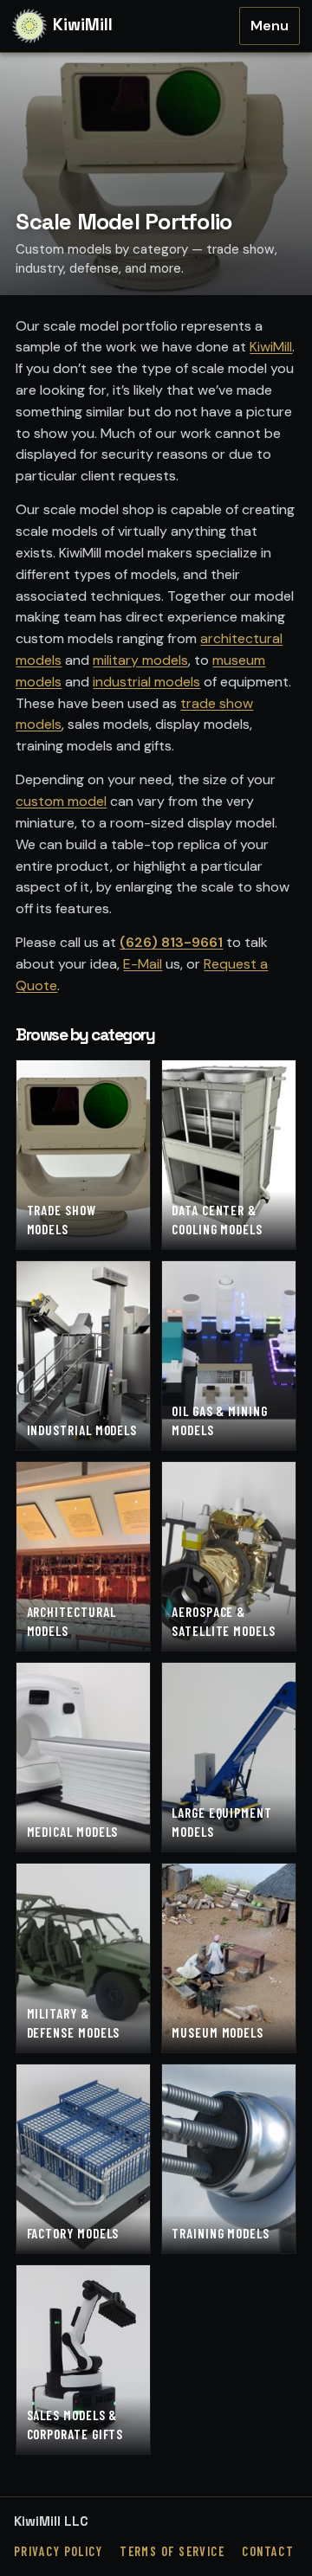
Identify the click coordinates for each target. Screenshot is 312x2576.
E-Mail (143, 964)
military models (140, 660)
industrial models (146, 682)
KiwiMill (271, 347)
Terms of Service (172, 2551)
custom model (61, 801)
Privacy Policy (58, 2551)
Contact (268, 2551)
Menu (270, 26)
